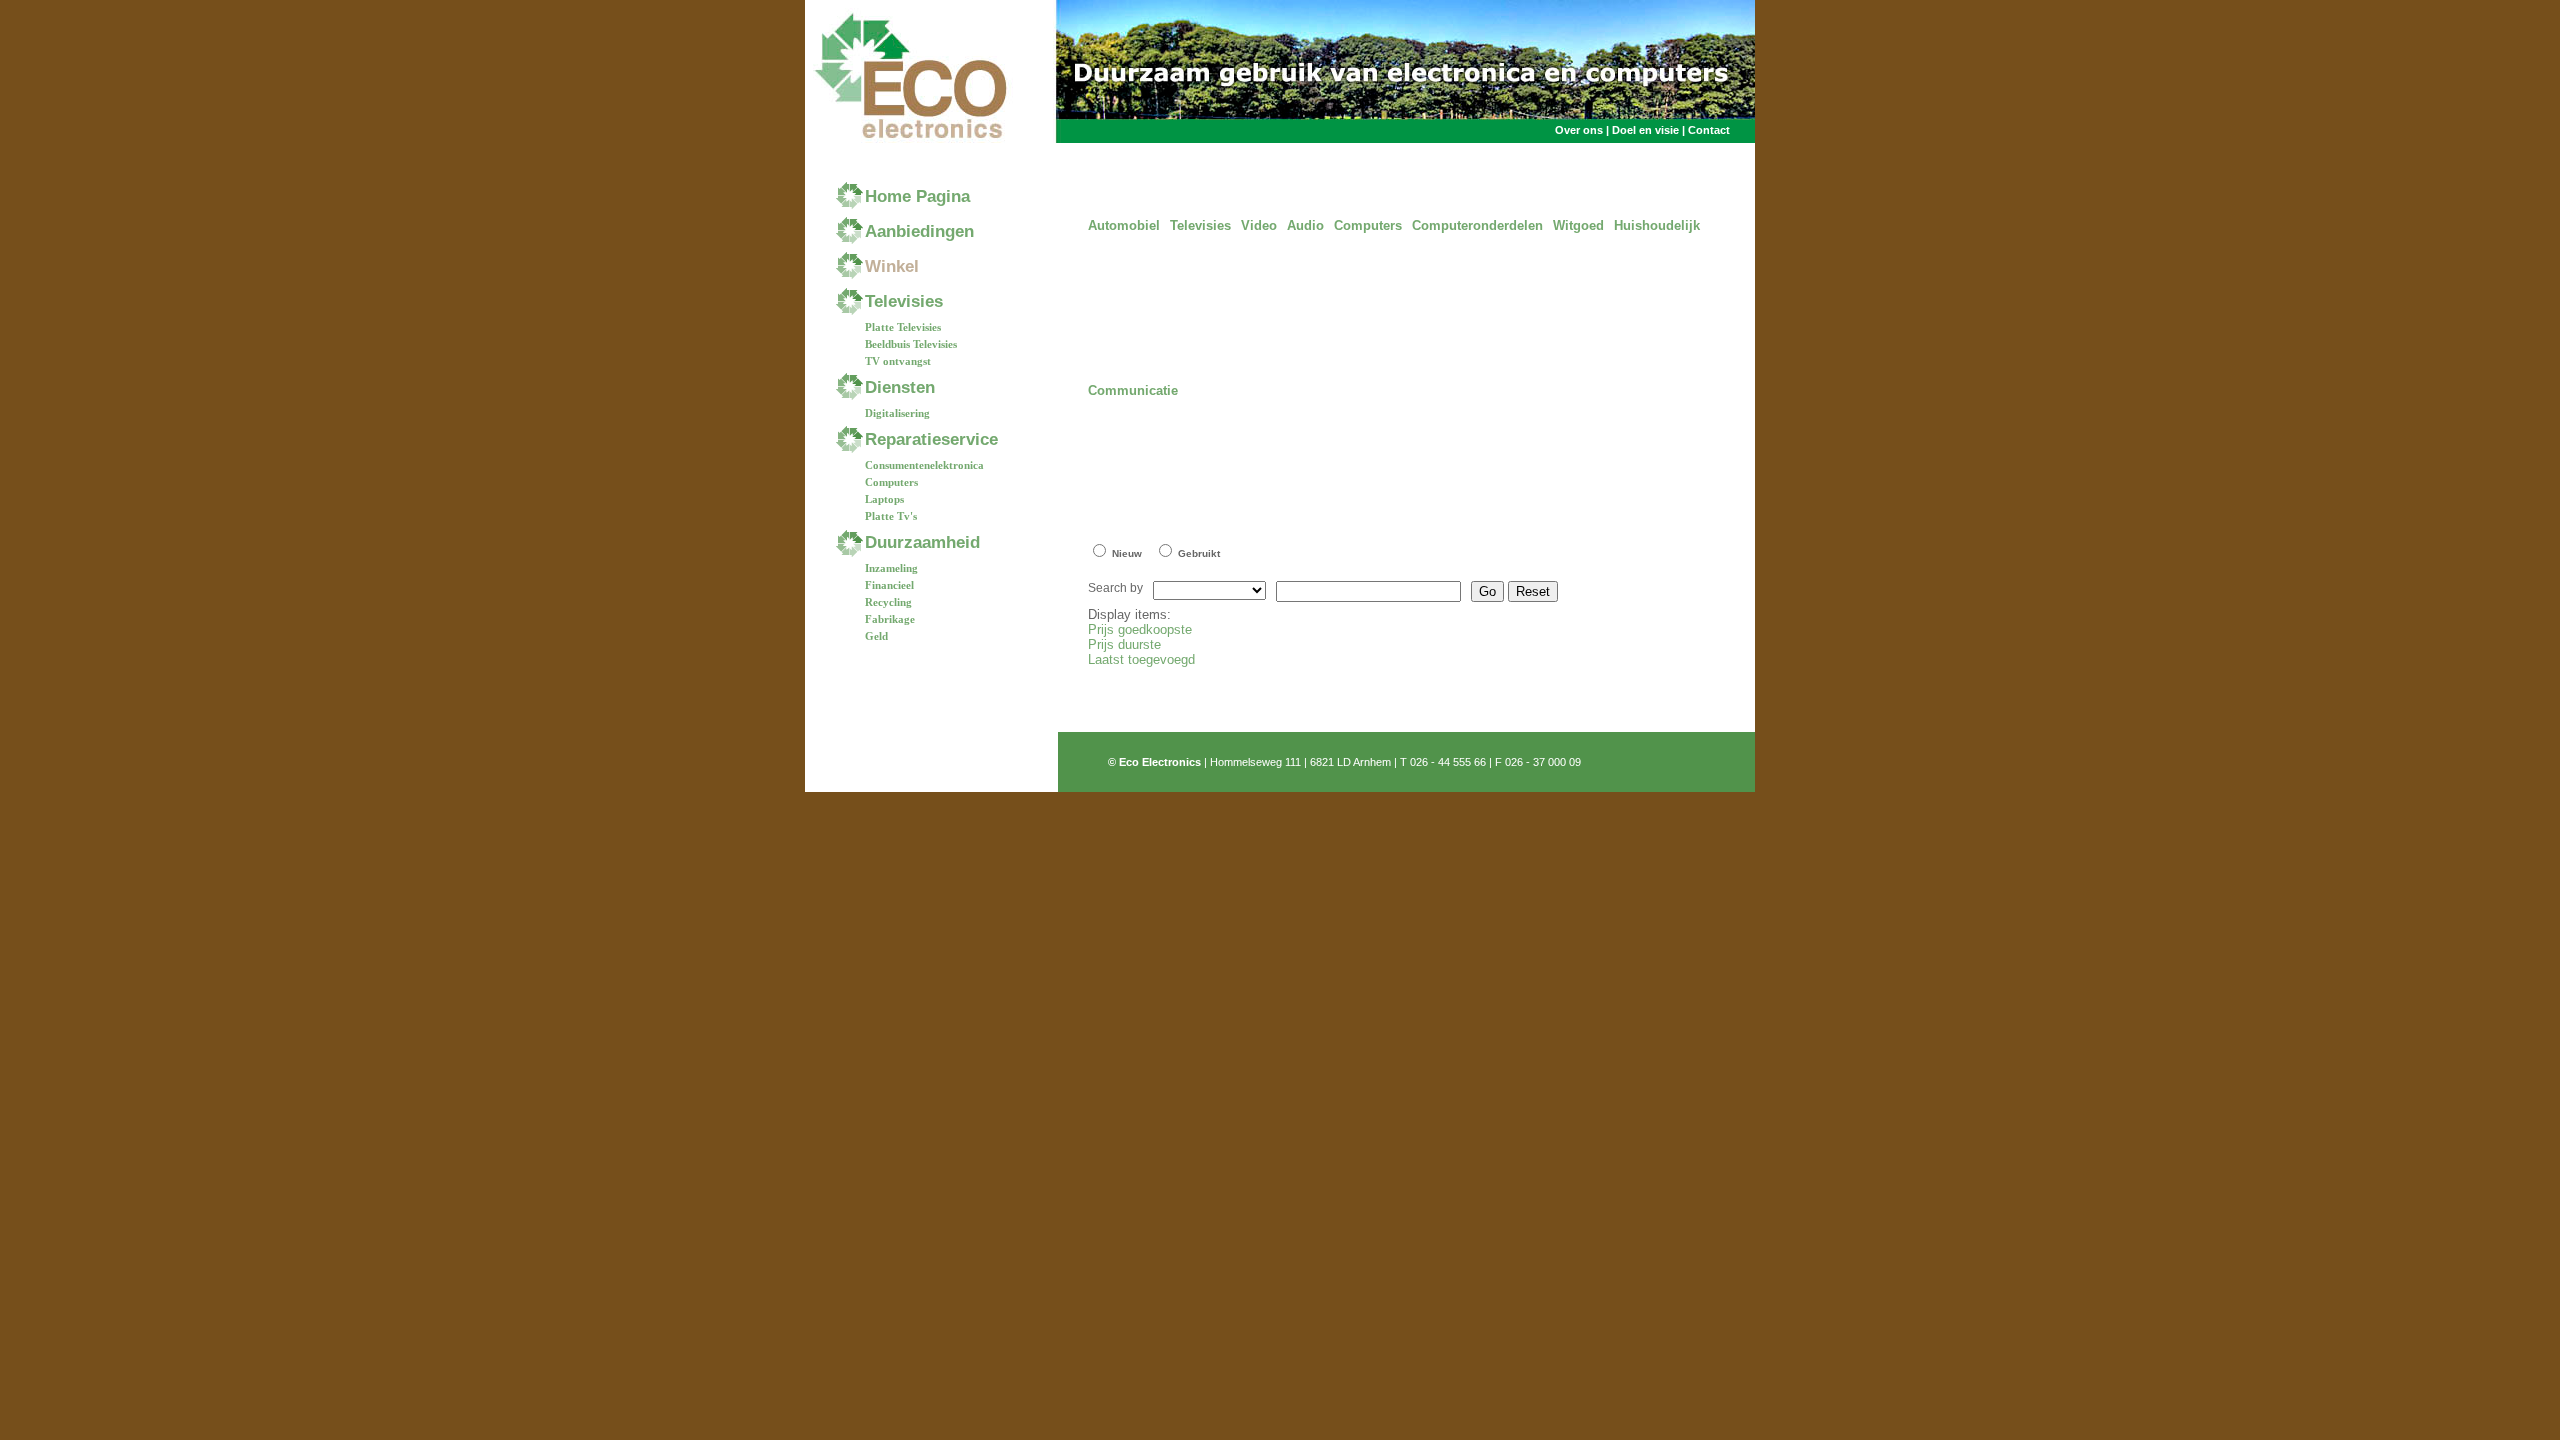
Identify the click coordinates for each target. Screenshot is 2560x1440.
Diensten (900, 387)
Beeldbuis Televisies (911, 344)
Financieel (889, 585)
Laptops (884, 499)
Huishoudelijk (1657, 225)
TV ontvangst (898, 361)
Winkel (892, 266)
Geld (876, 636)
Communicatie (1133, 390)
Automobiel (1124, 225)
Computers (891, 482)
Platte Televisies (903, 327)
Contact (1709, 130)
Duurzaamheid (922, 542)
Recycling (888, 602)
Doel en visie (1645, 130)
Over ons (1580, 130)
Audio (1305, 225)
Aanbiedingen (919, 231)
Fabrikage (890, 619)
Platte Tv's (891, 516)
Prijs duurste (1124, 644)
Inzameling (891, 568)
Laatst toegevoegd (1141, 659)
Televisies (904, 301)
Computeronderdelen (1477, 225)
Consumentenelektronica (924, 465)
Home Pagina (917, 196)
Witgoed (1578, 225)
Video (1259, 225)
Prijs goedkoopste (1140, 629)
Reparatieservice (931, 439)
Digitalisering (897, 413)
